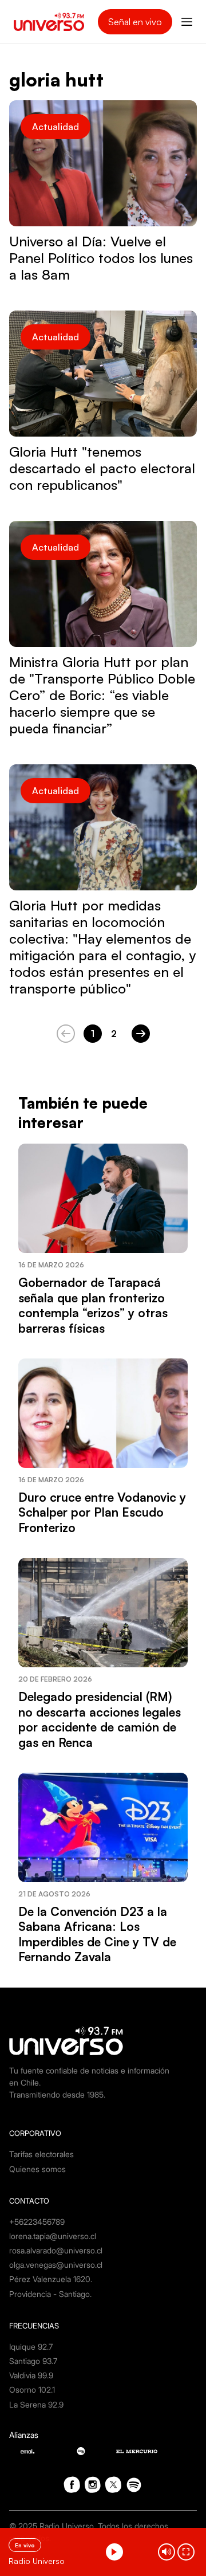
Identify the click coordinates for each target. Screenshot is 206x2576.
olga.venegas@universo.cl (56, 2265)
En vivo (25, 2545)
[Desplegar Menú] (187, 22)
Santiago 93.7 (33, 2361)
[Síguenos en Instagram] (93, 2485)
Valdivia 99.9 (31, 2375)
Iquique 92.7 (31, 2347)
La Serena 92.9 (36, 2404)
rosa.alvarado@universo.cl (56, 2250)
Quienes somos (37, 2169)
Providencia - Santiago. (50, 2294)
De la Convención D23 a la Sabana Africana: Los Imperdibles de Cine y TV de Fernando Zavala (97, 1934)
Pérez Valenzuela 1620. (51, 2279)
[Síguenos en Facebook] (72, 2485)
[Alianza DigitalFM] (81, 2451)
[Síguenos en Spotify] (134, 2485)
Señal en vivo (135, 22)
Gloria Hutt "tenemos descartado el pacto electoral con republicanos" (102, 468)
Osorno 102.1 (32, 2390)
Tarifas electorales (41, 2154)
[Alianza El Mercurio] (137, 2451)
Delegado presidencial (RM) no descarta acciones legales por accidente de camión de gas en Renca (100, 1719)
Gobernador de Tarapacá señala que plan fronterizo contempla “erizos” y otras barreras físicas (93, 1305)
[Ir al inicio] (49, 22)
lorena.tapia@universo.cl (53, 2236)
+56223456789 (37, 2222)
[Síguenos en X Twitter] (113, 2485)
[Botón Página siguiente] (141, 1034)
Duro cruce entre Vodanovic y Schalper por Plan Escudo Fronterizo (102, 1512)
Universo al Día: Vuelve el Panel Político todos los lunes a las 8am (101, 258)
